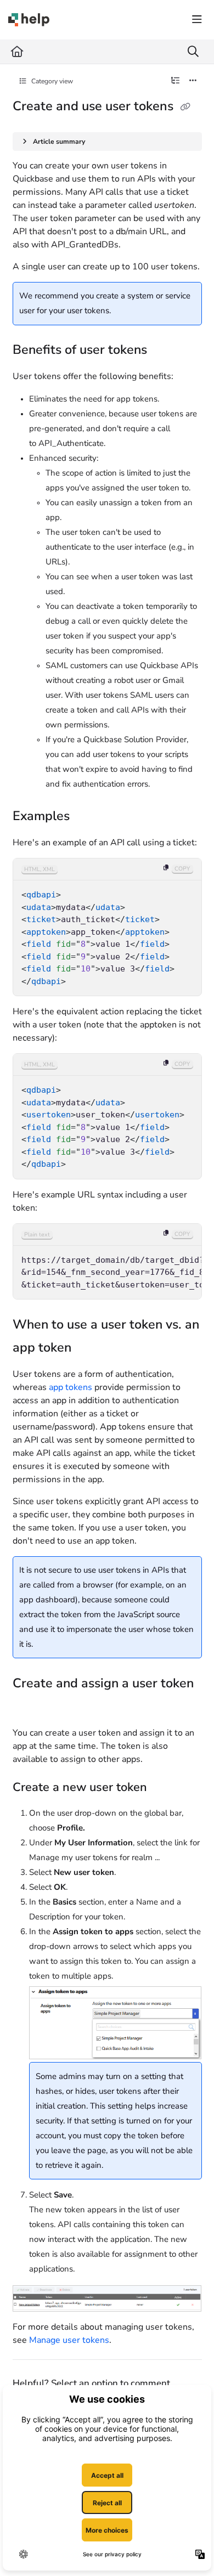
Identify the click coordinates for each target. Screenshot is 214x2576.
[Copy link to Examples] (87, 817)
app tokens (71, 1387)
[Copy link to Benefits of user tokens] (164, 351)
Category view (51, 81)
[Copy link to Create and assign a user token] (30, 1707)
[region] (107, 927)
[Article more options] (193, 81)
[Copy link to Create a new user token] (164, 1788)
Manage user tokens (69, 2340)
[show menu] (197, 20)
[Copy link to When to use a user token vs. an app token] (88, 1348)
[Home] (29, 20)
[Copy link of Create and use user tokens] (185, 107)
